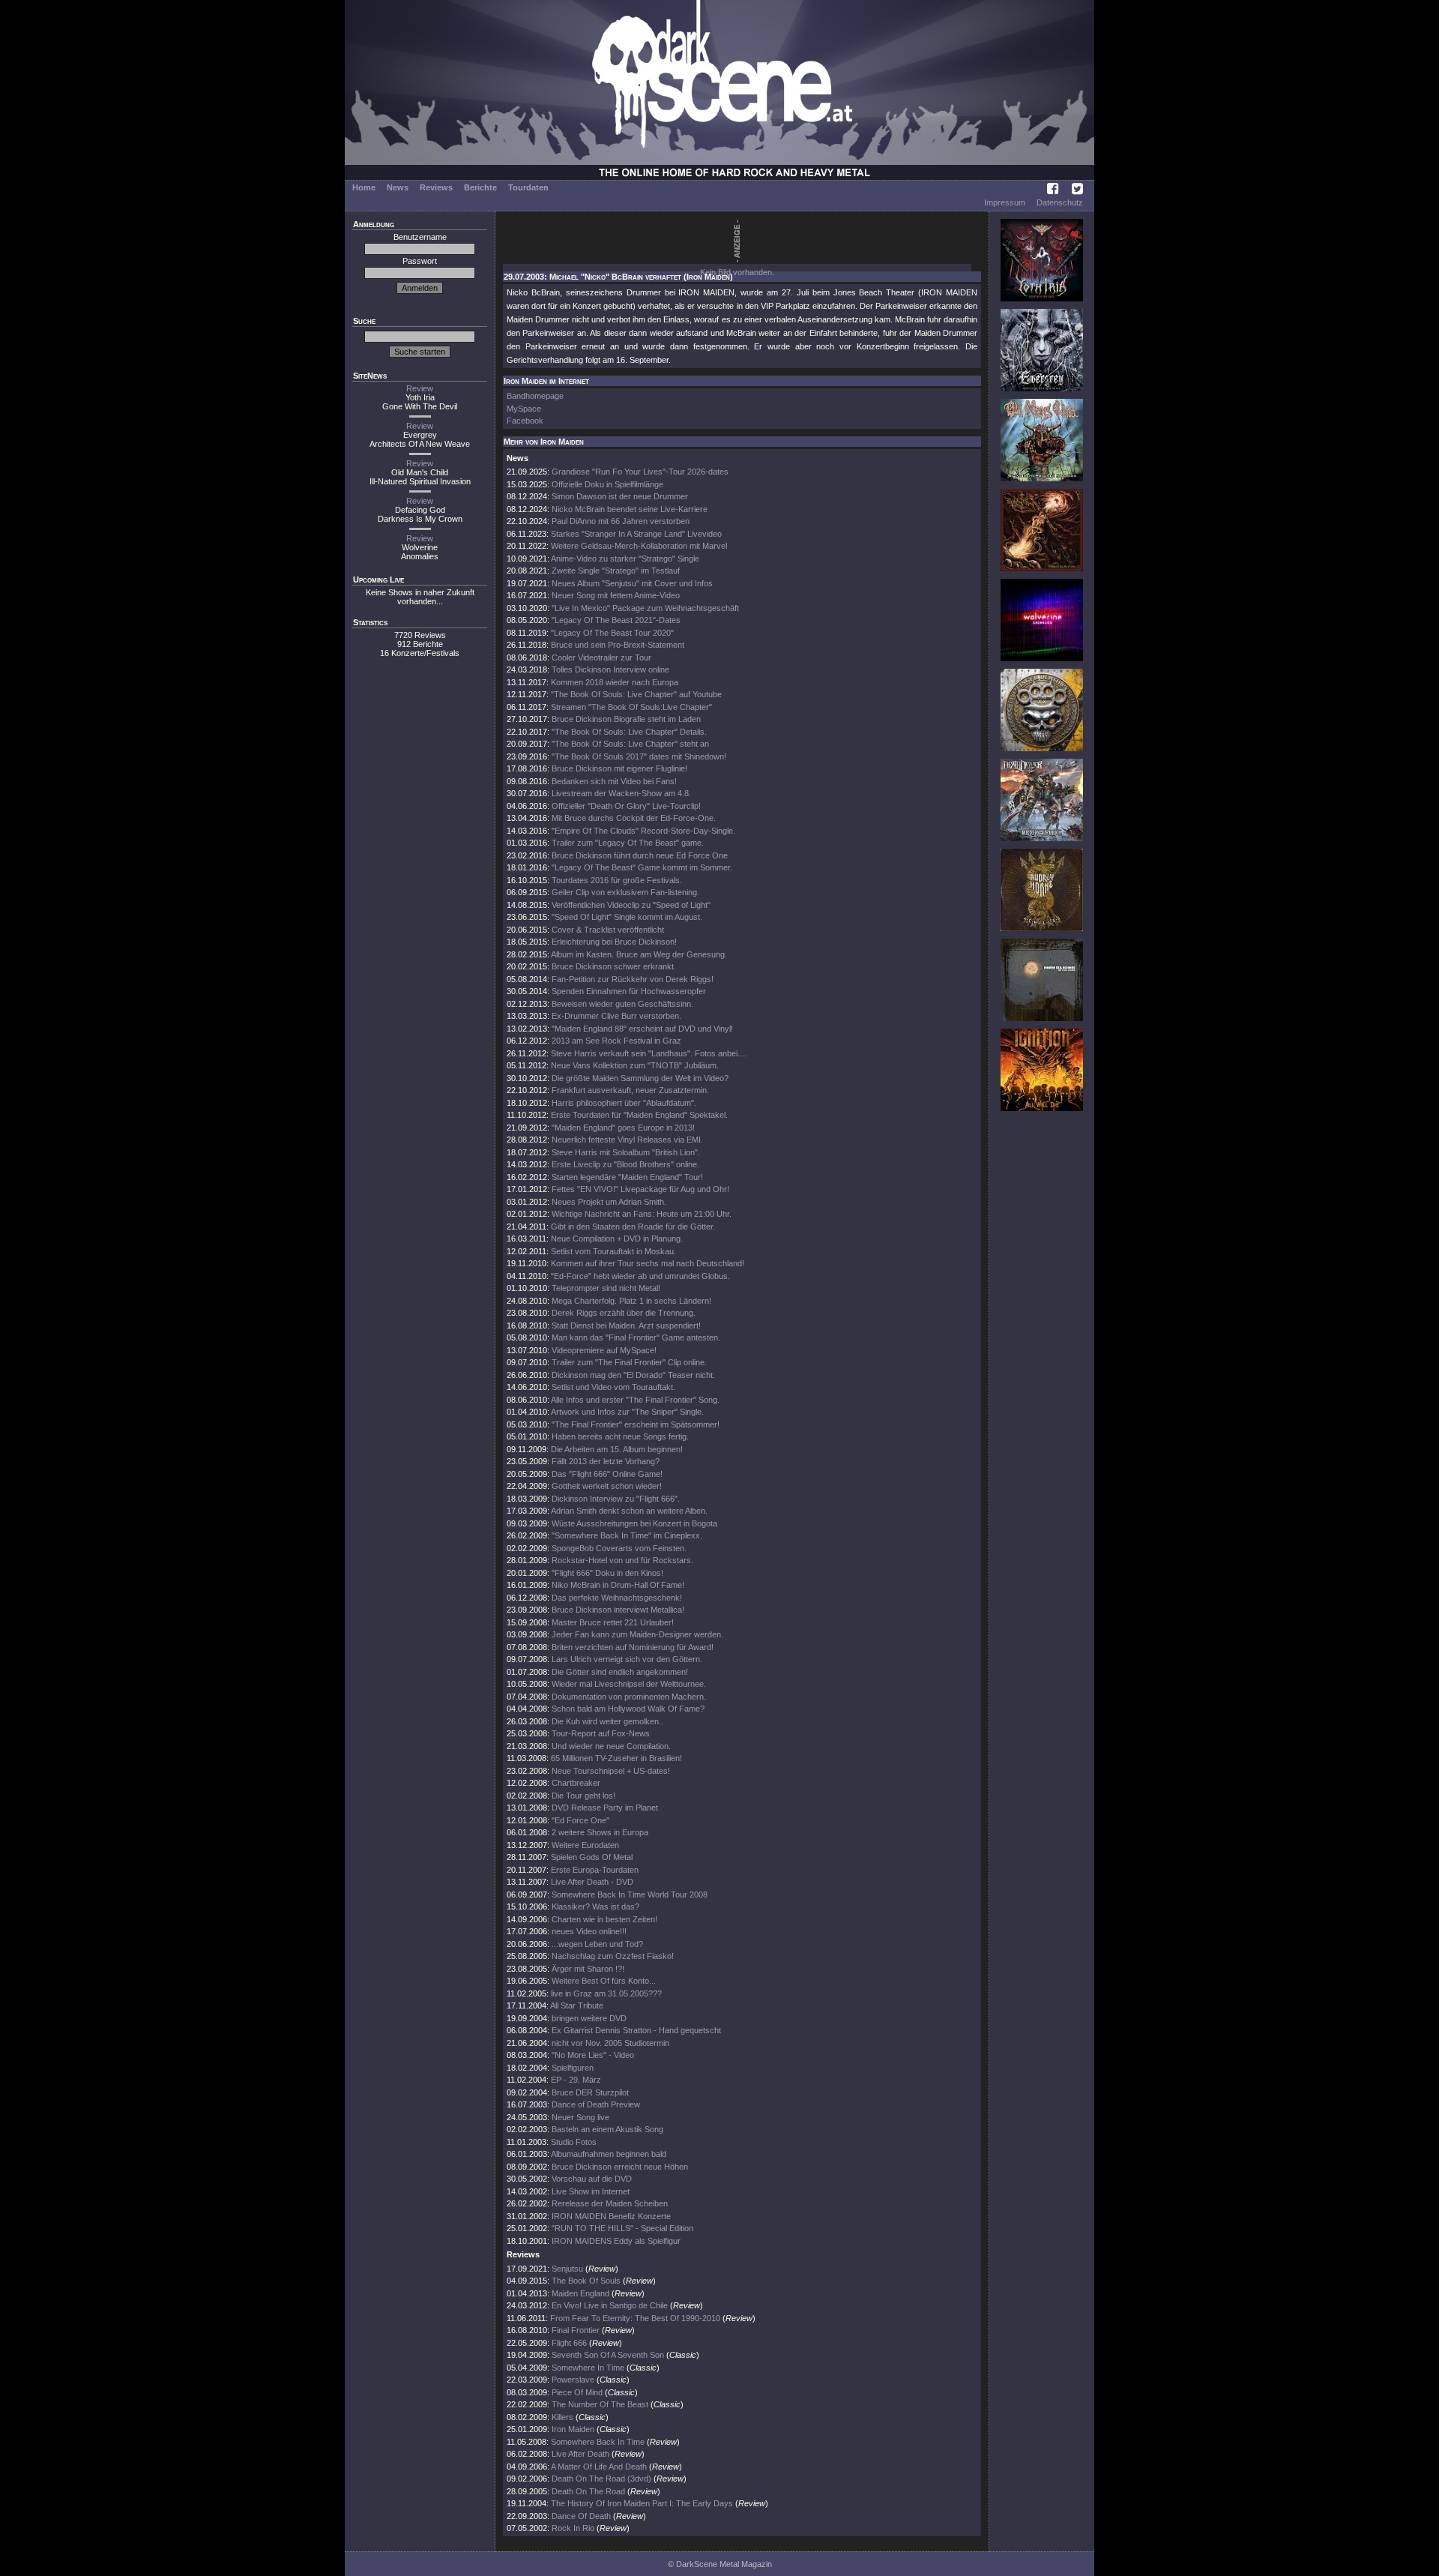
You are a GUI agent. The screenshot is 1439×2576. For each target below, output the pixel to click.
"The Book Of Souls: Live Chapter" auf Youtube (636, 694)
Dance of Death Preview (596, 2104)
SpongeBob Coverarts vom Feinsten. (619, 1548)
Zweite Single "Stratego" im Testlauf (616, 571)
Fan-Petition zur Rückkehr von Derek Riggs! (633, 979)
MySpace (524, 409)
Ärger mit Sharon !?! (588, 1969)
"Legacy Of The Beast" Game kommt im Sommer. (642, 867)
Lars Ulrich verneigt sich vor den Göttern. (627, 1659)
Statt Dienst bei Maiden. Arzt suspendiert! (626, 1325)
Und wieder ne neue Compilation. (611, 1746)
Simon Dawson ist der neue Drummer (620, 496)
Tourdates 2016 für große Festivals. (617, 880)
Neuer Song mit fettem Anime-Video (616, 595)
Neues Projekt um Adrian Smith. (609, 1202)
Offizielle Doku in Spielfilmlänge (607, 484)
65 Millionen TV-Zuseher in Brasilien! (616, 1758)
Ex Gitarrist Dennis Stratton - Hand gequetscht (636, 2030)
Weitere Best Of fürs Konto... (604, 1981)
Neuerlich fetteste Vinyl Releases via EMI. (627, 1140)
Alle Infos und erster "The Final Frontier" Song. (635, 1400)
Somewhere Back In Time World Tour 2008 (630, 1895)
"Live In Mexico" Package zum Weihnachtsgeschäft (645, 608)
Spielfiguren (573, 2068)
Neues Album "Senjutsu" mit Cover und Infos (632, 583)
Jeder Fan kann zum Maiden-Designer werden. (637, 1634)
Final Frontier (576, 2330)
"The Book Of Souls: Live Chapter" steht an (630, 744)
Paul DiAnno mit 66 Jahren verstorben (621, 521)
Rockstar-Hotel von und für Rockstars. (622, 1560)
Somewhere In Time (588, 2368)
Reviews (436, 187)
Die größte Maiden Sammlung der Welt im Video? (640, 1078)
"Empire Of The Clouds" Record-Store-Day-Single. (643, 831)
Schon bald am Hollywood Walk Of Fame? (628, 1709)
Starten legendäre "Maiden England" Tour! (627, 1177)
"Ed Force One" (580, 1820)
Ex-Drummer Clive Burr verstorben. (616, 1016)
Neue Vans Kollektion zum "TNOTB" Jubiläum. (635, 1065)
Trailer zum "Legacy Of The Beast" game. (628, 843)
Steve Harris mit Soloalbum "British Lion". (626, 1152)
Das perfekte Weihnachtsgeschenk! (617, 1598)
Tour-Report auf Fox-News (601, 1733)
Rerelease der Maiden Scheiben (610, 2203)
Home (364, 187)
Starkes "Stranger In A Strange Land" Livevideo (636, 534)
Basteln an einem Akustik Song (607, 2129)
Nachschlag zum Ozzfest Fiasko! (613, 1956)
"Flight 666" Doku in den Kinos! (607, 1573)
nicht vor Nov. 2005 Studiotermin (610, 2043)
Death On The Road (588, 2491)
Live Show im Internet (591, 2191)
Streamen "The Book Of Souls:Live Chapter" (631, 707)
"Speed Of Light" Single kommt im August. (627, 917)
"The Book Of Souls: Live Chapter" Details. (629, 732)
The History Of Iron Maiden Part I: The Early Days (642, 2503)
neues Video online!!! (589, 1931)
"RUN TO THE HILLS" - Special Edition (622, 2228)
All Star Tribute (577, 2005)
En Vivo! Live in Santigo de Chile (610, 2305)
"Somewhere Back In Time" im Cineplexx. (627, 1535)
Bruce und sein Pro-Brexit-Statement (618, 645)
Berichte (480, 187)
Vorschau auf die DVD (592, 2179)
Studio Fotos (574, 2142)
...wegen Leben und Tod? (597, 1944)
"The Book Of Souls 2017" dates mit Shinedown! (639, 756)
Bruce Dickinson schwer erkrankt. (614, 966)
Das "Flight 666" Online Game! (607, 1474)
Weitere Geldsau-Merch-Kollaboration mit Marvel (639, 546)
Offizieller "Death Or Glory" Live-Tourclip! (626, 806)
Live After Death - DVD (592, 1882)
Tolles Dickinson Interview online (610, 669)
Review (420, 388)
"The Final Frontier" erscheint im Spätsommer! (636, 1424)
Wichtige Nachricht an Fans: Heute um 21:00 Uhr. (642, 1214)
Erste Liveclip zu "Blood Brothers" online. (625, 1164)
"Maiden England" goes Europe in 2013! (623, 1128)
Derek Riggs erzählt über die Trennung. (624, 1313)
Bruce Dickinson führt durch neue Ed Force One (640, 855)
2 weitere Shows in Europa (600, 1832)
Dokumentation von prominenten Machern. (629, 1697)
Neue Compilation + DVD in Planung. (617, 1239)
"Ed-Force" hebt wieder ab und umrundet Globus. (640, 1276)
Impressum (1005, 202)
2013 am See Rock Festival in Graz (616, 1041)
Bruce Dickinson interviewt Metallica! (618, 1610)
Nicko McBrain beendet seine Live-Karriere (630, 509)
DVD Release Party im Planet (605, 1808)
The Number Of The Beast (600, 2404)
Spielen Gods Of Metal (592, 1857)
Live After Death (580, 2454)
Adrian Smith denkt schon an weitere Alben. (629, 1511)
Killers (562, 2417)
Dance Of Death (581, 2516)
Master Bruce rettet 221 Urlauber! (613, 1622)
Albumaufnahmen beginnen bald (609, 2154)
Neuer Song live (580, 2117)
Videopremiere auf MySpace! (604, 1350)
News (398, 187)
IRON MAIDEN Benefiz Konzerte (611, 2216)
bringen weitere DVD (589, 2018)
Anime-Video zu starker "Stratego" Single (625, 559)
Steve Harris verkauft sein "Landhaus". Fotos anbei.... (649, 1053)
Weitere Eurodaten (585, 1845)
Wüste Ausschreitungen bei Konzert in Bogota (634, 1523)
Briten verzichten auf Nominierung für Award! (633, 1647)
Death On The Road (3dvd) (601, 2479)
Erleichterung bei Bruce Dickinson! (614, 942)
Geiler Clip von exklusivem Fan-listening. (625, 892)
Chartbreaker (576, 1783)
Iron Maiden (573, 2429)
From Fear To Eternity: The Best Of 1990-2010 (635, 2318)
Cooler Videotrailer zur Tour (601, 657)
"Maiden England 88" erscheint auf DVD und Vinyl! (642, 1029)
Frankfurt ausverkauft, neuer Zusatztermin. (630, 1090)
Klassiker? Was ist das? (595, 1907)
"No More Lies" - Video (593, 2055)
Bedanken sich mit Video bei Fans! (614, 781)
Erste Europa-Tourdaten (595, 1870)
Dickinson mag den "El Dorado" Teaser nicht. (633, 1375)
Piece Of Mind (577, 2392)
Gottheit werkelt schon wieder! (607, 1486)
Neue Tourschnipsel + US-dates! (611, 1771)
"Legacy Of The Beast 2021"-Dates (616, 620)
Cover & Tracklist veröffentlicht (608, 930)
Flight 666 (569, 2343)
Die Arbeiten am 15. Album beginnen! (617, 1449)
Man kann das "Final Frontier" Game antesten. (636, 1337)
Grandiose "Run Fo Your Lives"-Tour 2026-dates (640, 472)
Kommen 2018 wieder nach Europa (615, 682)
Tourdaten (528, 187)
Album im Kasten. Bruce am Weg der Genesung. (639, 954)
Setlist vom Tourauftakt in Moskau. (613, 1251)
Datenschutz (1060, 202)
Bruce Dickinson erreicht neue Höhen (620, 2167)
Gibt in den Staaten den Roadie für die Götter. (633, 1227)
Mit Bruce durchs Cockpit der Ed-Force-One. (634, 818)
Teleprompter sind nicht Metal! (606, 1288)
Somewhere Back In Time (598, 2442)
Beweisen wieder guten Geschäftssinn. (622, 1004)
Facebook (525, 421)
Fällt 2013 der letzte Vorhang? (606, 1461)
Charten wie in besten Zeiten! (604, 1919)
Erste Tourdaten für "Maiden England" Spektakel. (639, 1115)
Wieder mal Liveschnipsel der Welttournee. (629, 1684)
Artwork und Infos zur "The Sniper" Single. (627, 1412)
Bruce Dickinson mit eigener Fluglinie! (619, 768)
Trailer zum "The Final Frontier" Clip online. (629, 1362)
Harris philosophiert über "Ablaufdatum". (624, 1103)
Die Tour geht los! (583, 1796)
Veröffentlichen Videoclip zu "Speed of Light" (631, 905)
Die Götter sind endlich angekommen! (620, 1672)
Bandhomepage (535, 396)
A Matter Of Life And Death (599, 2467)
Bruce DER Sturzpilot (590, 2092)
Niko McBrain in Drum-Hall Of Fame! (618, 1585)
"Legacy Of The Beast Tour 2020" (612, 633)
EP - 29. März (576, 2080)
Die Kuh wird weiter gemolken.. (607, 1721)
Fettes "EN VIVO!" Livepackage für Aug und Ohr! (640, 1189)
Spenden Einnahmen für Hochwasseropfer (629, 991)
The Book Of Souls (586, 2281)
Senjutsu (567, 2269)
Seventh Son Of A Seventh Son (608, 2355)
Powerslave (573, 2380)
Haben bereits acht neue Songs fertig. (620, 1436)
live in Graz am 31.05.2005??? (606, 1993)
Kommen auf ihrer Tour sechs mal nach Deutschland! (648, 1263)
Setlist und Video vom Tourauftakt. (613, 1387)
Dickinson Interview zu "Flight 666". (616, 1499)
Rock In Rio (573, 2528)
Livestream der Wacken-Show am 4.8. (621, 793)
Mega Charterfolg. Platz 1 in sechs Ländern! (631, 1301)
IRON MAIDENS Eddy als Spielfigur (616, 2241)
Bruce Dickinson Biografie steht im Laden (626, 719)
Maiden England (582, 2293)
